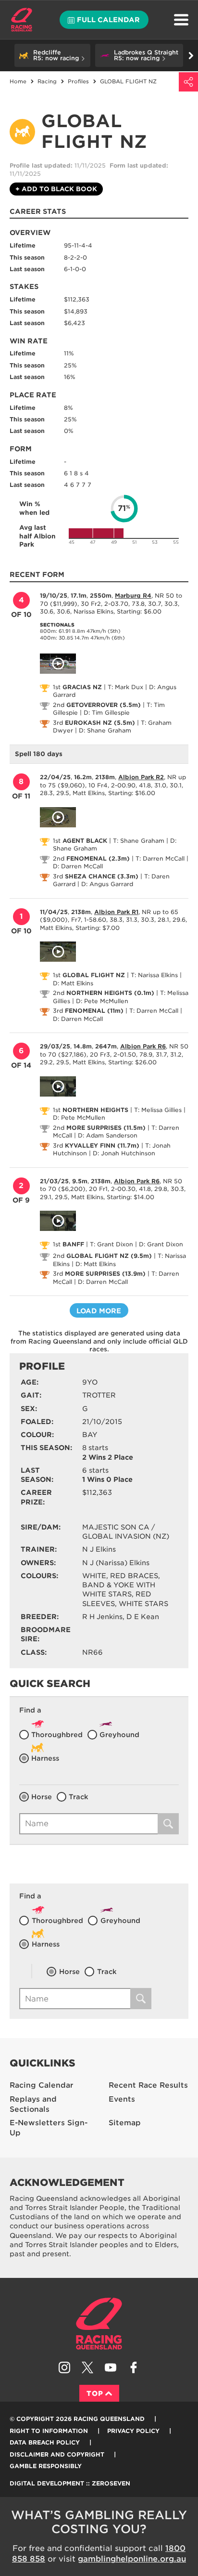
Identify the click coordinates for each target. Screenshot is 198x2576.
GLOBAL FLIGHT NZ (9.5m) (109, 1256)
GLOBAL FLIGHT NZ (94, 975)
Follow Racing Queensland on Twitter (87, 2367)
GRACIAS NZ (82, 687)
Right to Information (49, 2431)
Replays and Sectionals (33, 2104)
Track (79, 1797)
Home (22, 20)
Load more (99, 1311)
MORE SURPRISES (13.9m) (105, 1274)
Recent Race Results (148, 2085)
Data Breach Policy (45, 2442)
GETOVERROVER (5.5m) (104, 705)
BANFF (73, 1244)
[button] (52, 55)
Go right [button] (191, 55)
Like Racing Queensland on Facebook (134, 2367)
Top (95, 2393)
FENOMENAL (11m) (94, 1011)
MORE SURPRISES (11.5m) (106, 1128)
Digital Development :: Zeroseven (70, 2483)
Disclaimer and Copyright (57, 2454)
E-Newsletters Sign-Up (49, 2128)
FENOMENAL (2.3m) (98, 858)
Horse (42, 1797)
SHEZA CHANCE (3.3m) (102, 876)
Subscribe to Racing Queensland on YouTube (111, 2367)
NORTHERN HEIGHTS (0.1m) (110, 993)
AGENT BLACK (85, 841)
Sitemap (125, 2123)
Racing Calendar (42, 2085)
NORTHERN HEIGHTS (95, 1110)
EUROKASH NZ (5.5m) (100, 723)
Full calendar (108, 20)
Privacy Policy (133, 2431)
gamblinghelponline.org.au (132, 2559)
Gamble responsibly (46, 2466)
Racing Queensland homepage (99, 2324)
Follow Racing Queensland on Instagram (64, 2367)
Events (122, 2099)
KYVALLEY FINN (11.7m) (102, 1145)
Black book (56, 189)
